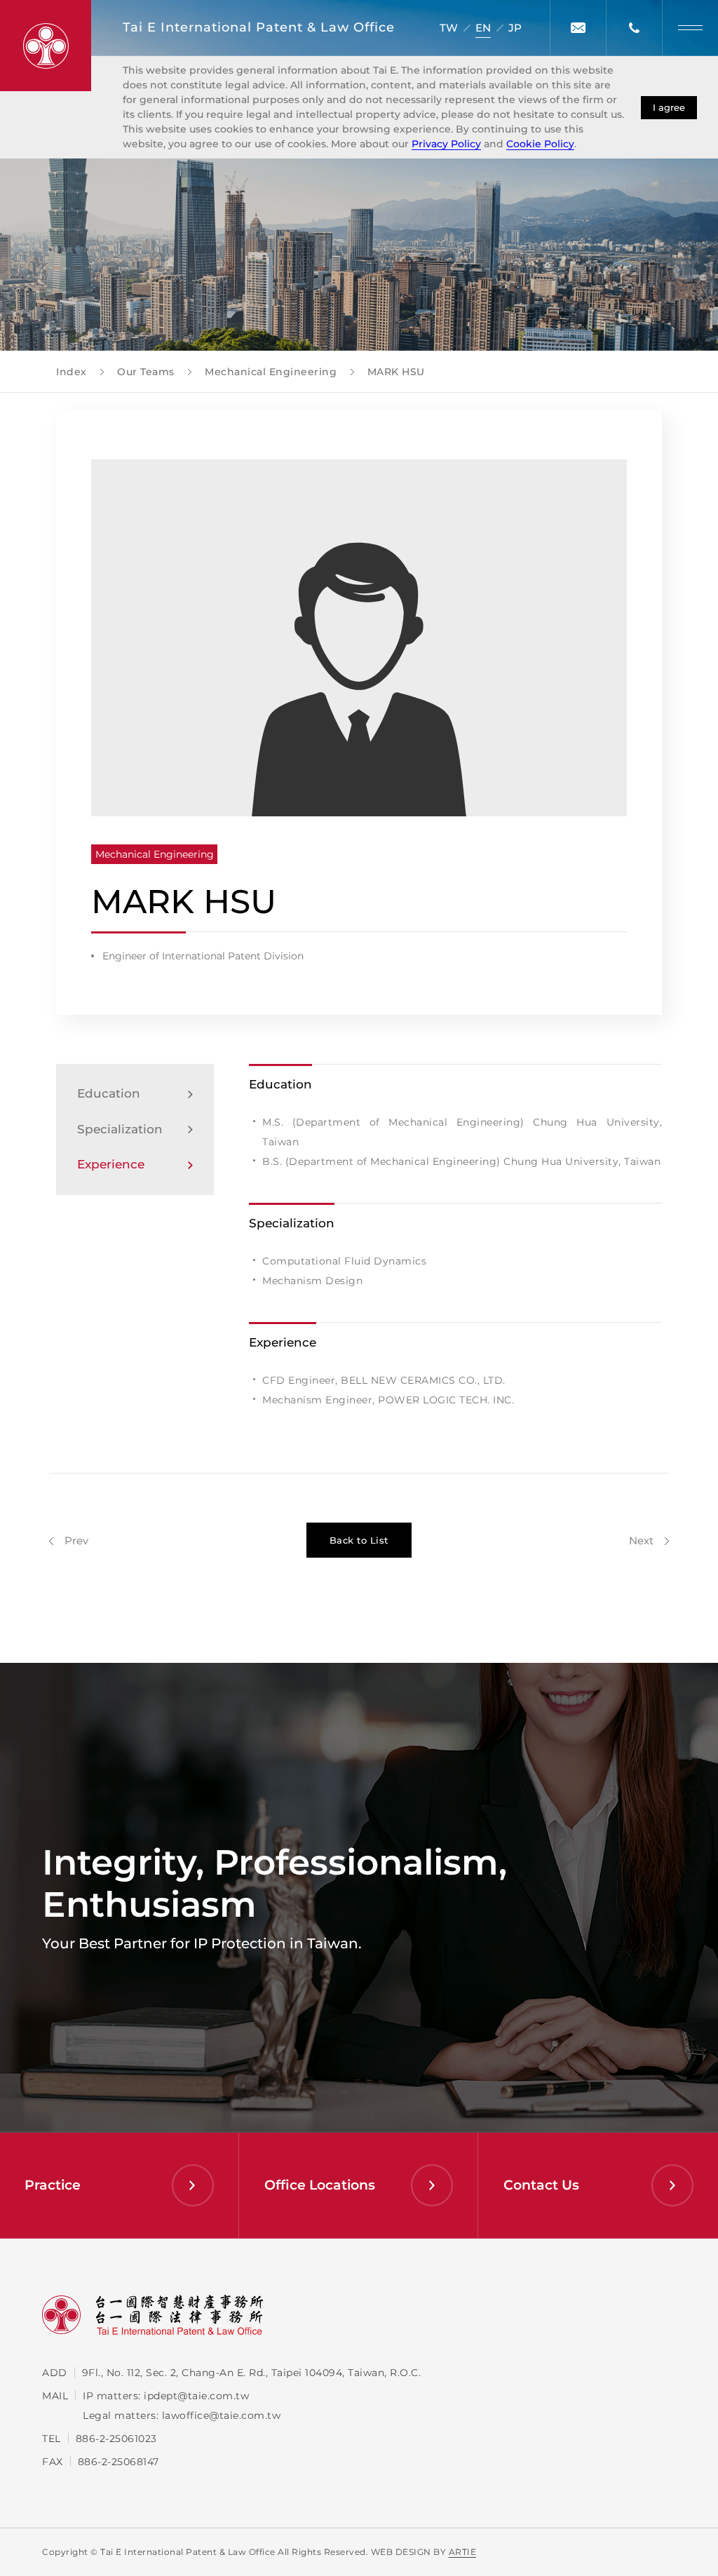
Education (109, 1093)
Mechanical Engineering (155, 854)
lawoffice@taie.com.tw (222, 2415)
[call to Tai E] (634, 28)
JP (515, 28)
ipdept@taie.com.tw (196, 2396)
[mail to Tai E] (578, 28)
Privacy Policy (446, 144)
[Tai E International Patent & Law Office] (46, 46)
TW (449, 28)
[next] (649, 1540)
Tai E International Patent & (259, 27)
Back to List (359, 1540)
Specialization (120, 1129)
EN (483, 28)
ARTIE (463, 2552)
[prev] (69, 1540)
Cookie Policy (540, 144)
